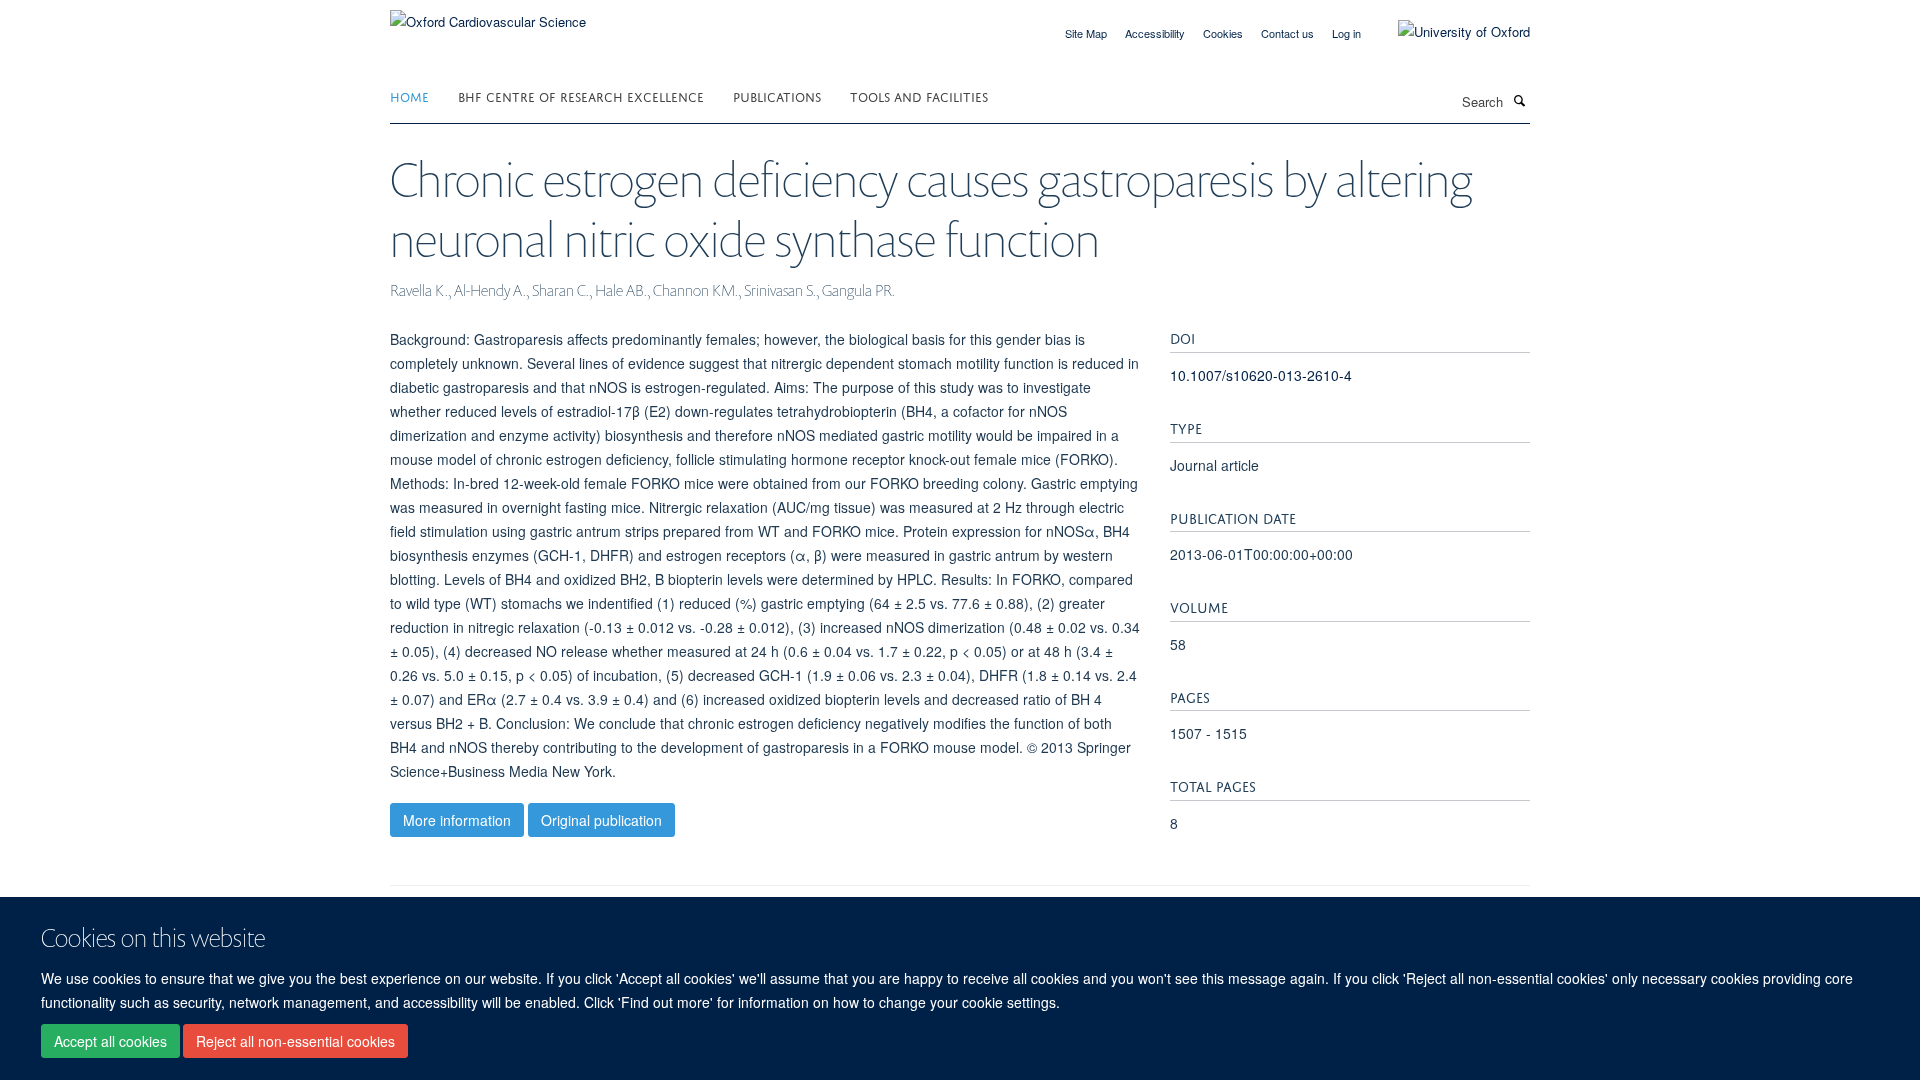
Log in (1346, 33)
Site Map (1086, 33)
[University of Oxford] (1449, 32)
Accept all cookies (110, 1041)
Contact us (1287, 33)
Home (409, 95)
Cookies (1223, 33)
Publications (777, 95)
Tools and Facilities (919, 95)
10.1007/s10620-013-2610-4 (1261, 375)
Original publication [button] (601, 820)
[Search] (1519, 100)
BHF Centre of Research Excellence (581, 95)
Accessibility (1155, 33)
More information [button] (457, 820)
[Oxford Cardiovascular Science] (488, 14)
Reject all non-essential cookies (295, 1041)
